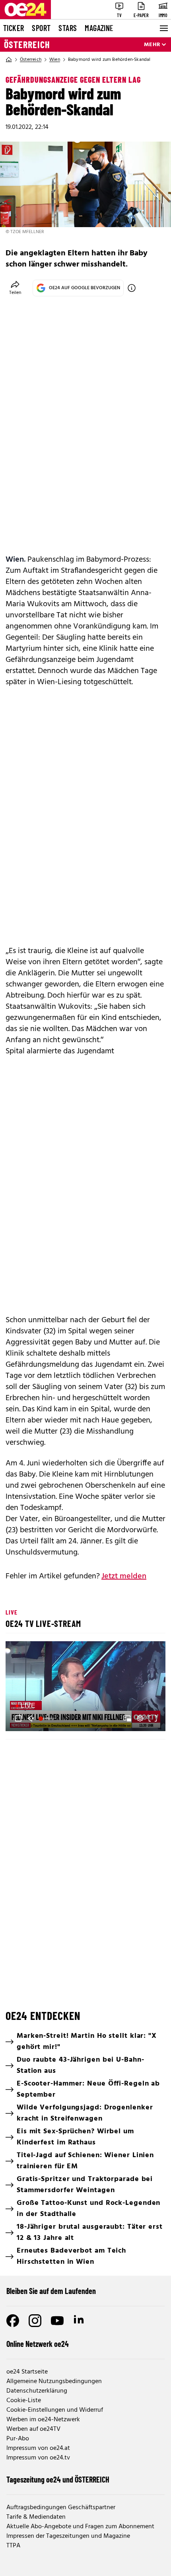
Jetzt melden (124, 1576)
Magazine (99, 28)
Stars (68, 28)
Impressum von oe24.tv (38, 2458)
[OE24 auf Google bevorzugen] (132, 288)
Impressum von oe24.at (38, 2448)
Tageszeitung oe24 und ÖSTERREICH (58, 2479)
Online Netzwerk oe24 (38, 2344)
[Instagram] (35, 2321)
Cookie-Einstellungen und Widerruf (55, 2410)
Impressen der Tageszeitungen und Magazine (68, 2536)
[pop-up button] (140, 1718)
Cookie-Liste (24, 2401)
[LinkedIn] (80, 2321)
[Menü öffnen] (163, 28)
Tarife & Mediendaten (36, 2517)
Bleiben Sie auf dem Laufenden (51, 2291)
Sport (41, 28)
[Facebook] (13, 2321)
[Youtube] (57, 2321)
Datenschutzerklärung (37, 2391)
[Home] (9, 60)
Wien (55, 60)
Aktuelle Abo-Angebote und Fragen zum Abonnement (80, 2527)
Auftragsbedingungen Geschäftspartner (61, 2508)
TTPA (13, 2546)
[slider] (47, 1718)
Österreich (27, 45)
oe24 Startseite (27, 2372)
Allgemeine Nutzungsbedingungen (54, 2381)
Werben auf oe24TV (33, 2429)
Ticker (14, 28)
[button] (87, 1687)
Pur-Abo (18, 2439)
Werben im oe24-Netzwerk (43, 2420)
